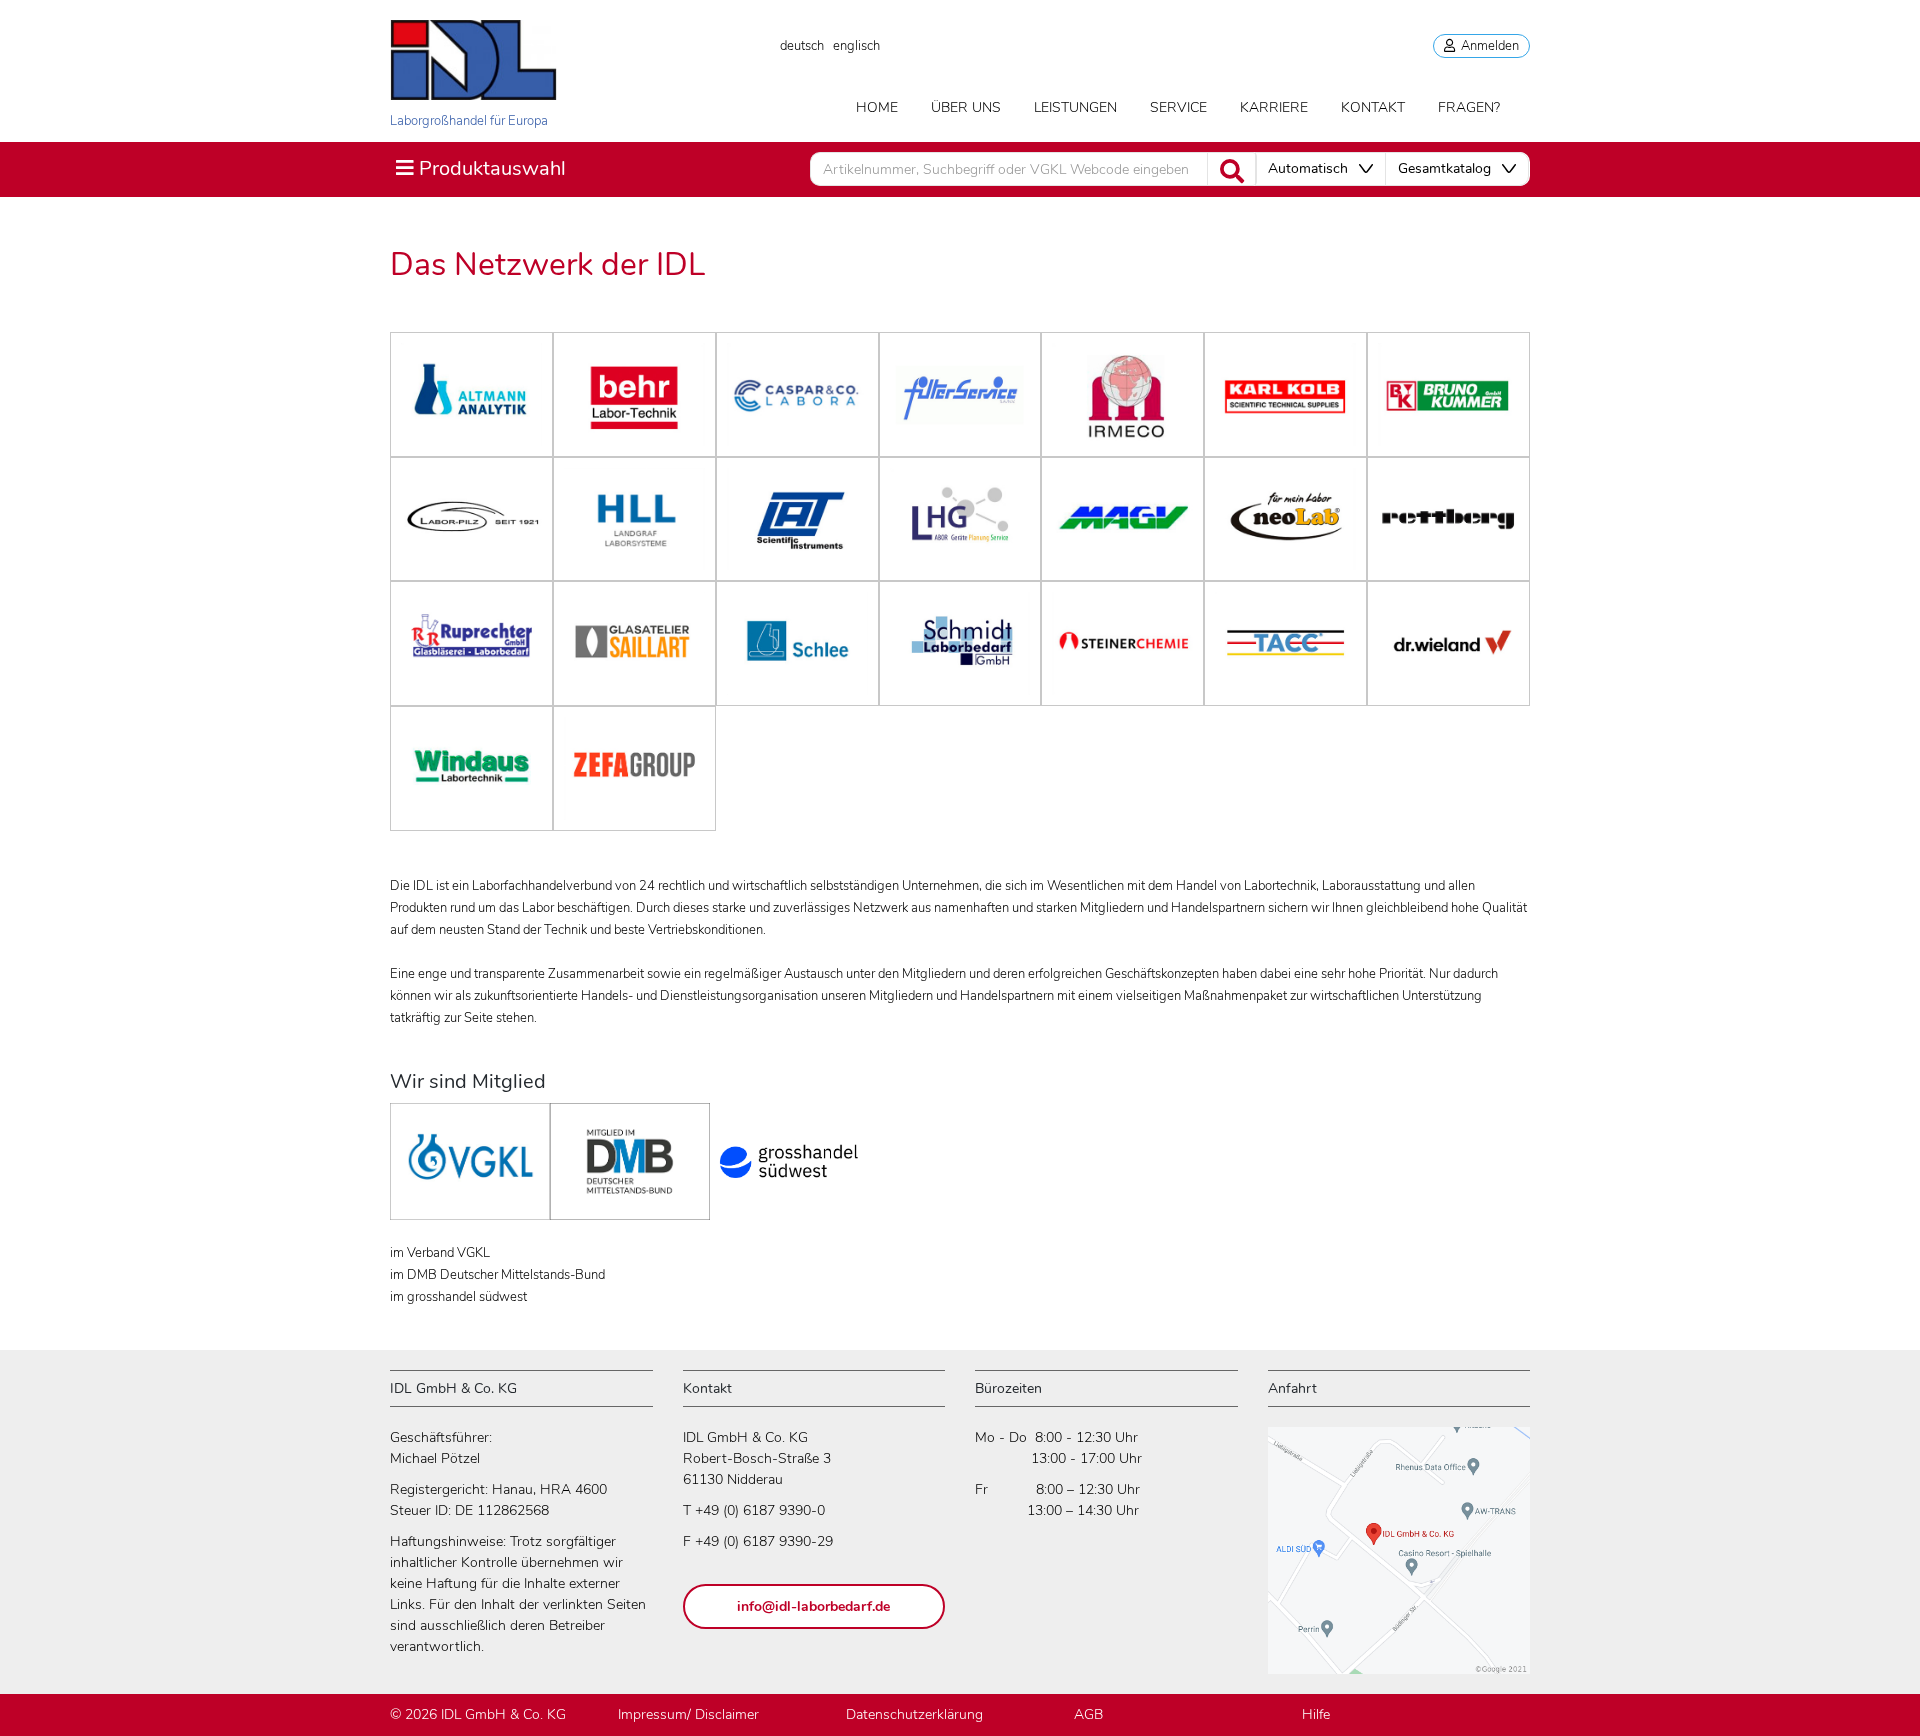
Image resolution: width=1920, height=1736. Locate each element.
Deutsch (802, 46)
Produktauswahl (480, 168)
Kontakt (1373, 107)
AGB (1088, 1714)
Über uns (966, 107)
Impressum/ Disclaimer (688, 1714)
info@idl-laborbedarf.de (813, 1606)
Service (1178, 107)
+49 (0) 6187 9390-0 (760, 1510)
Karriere (1274, 107)
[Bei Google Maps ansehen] (1399, 1559)
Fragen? (1469, 107)
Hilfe (1316, 1714)
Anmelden (1487, 46)
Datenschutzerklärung (914, 1714)
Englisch (856, 46)
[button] (1320, 169)
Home (877, 107)
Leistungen (1075, 107)
